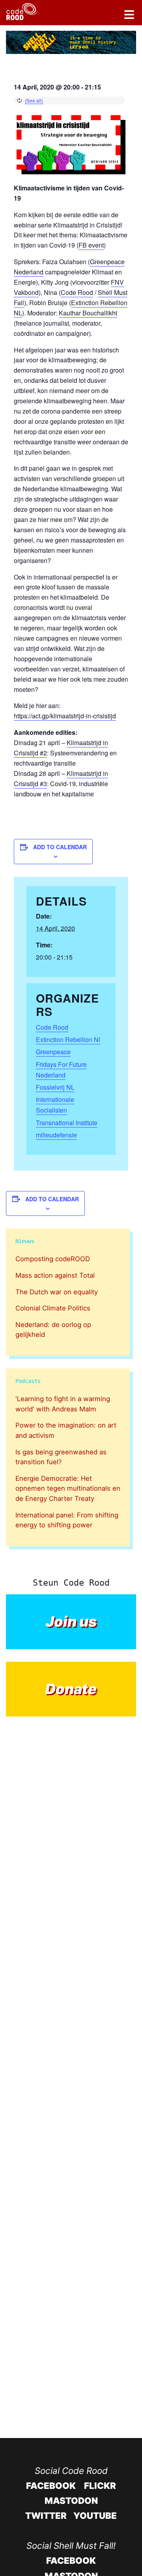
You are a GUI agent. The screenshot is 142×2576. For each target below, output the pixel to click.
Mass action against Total (55, 1275)
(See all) (34, 100)
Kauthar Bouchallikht (88, 313)
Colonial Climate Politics (53, 1308)
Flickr (100, 2486)
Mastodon (71, 2501)
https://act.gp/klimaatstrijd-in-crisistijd (65, 716)
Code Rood (77, 292)
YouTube (95, 2515)
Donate (71, 1689)
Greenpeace (53, 1052)
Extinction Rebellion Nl (68, 1039)
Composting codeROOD (53, 1259)
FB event (91, 245)
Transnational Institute (67, 1123)
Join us (71, 1622)
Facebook (51, 2486)
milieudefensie (56, 1135)
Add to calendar (60, 847)
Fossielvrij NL (55, 1087)
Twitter (46, 2515)
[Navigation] (129, 16)
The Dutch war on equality (57, 1292)
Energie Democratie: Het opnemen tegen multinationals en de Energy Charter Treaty (68, 1488)
